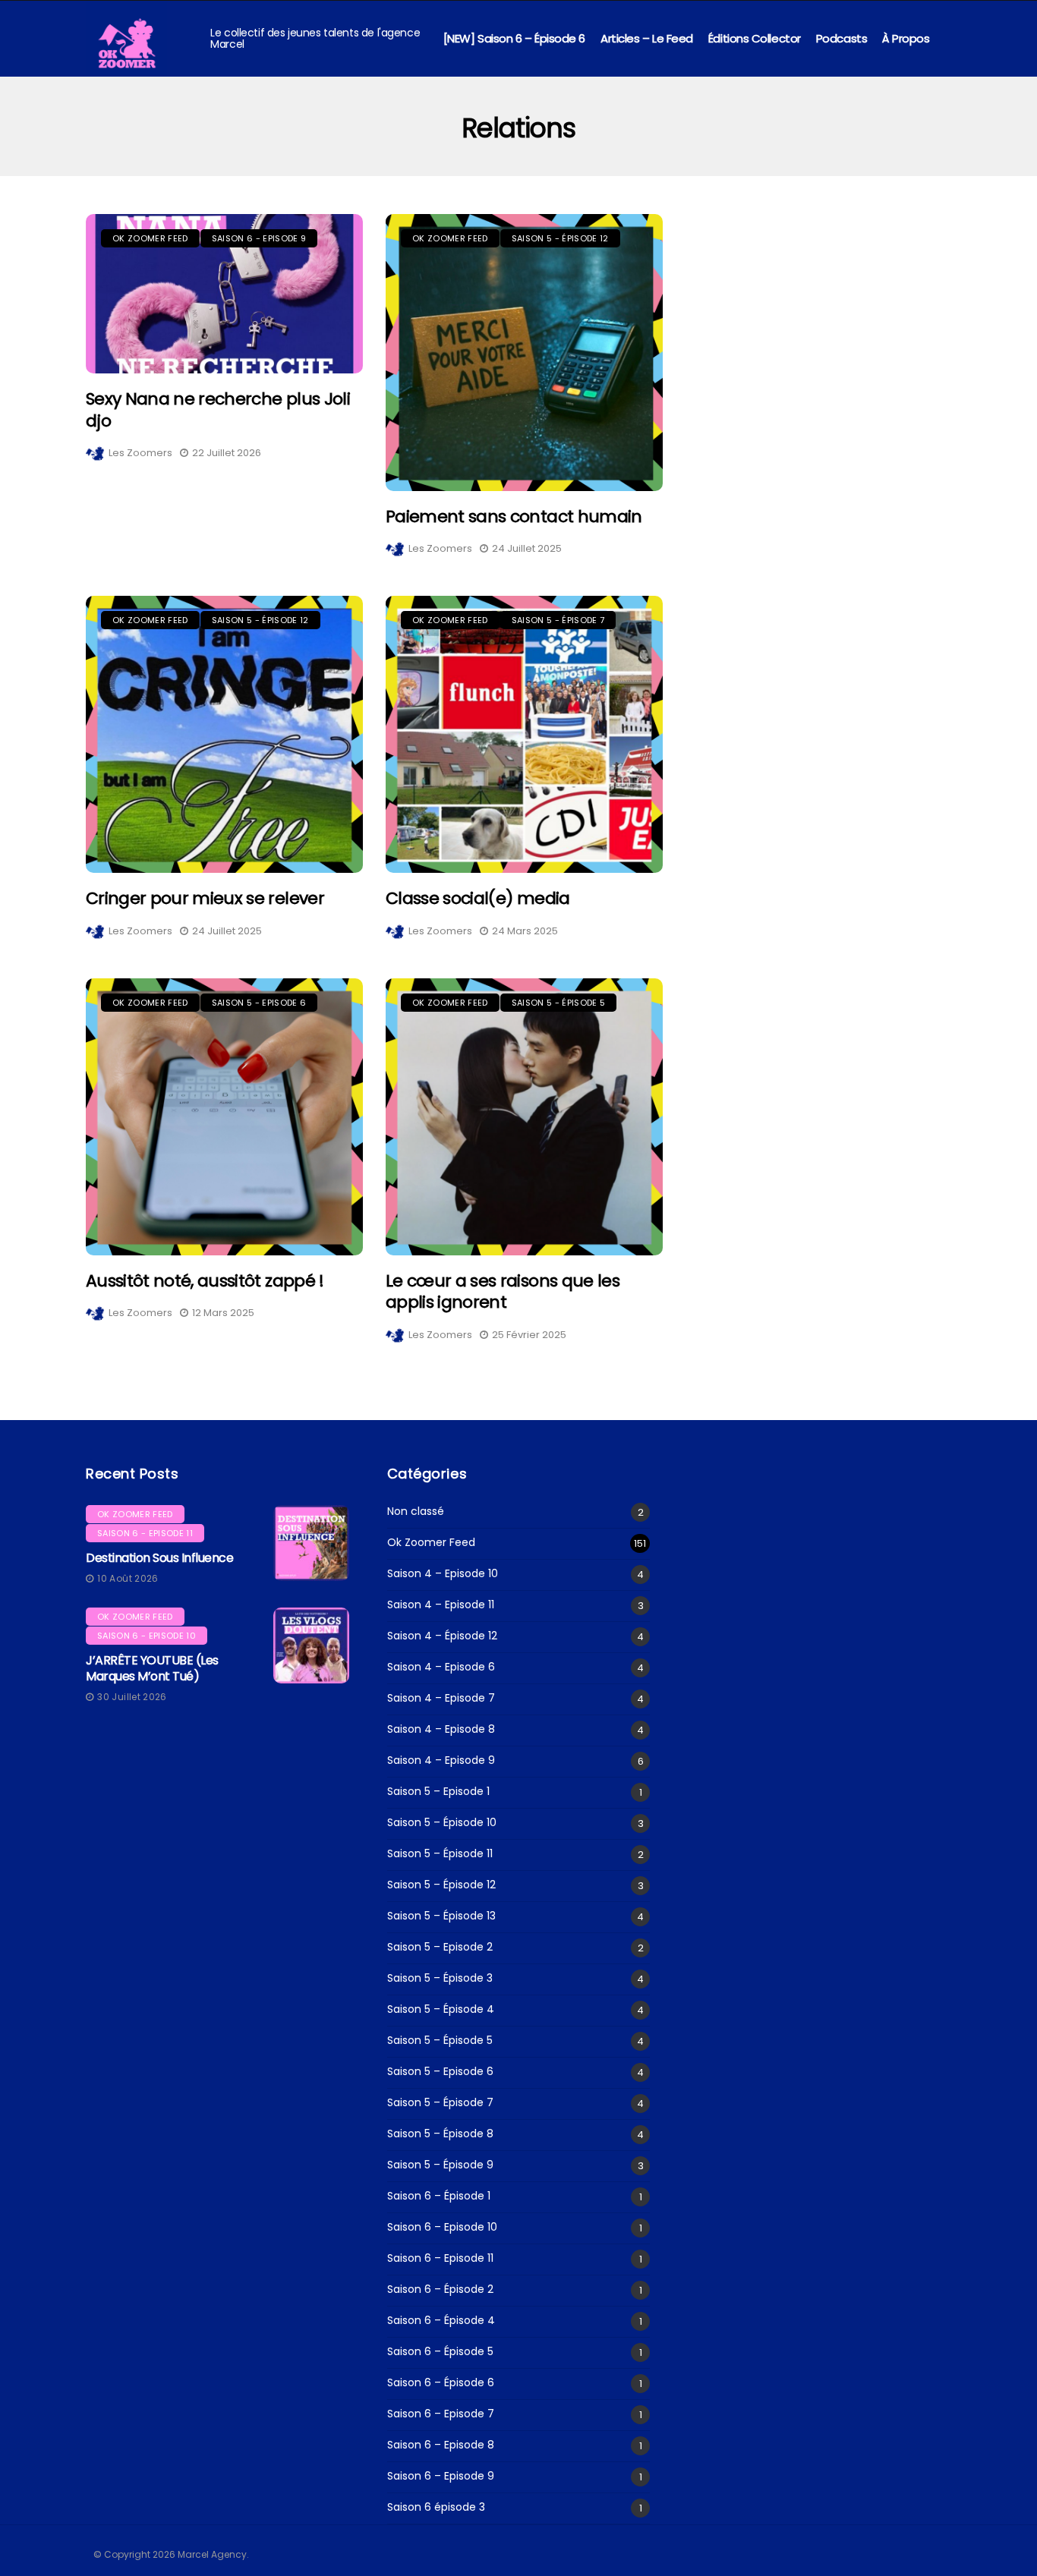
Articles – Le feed (647, 38)
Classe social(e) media (478, 898)
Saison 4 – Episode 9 (441, 1760)
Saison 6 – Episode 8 (441, 2445)
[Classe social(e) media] (524, 734)
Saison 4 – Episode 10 (443, 1574)
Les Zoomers (140, 453)
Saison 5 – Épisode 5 (440, 2041)
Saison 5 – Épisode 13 (441, 1916)
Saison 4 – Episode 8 (441, 1729)
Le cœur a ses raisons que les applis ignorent (503, 1292)
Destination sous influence (160, 1558)
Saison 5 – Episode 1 (438, 1792)
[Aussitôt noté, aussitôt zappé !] (224, 1117)
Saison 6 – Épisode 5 (440, 2352)
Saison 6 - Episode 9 (259, 238)
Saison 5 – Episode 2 (440, 1947)
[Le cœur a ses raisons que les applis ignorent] (524, 1117)
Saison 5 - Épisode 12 (560, 238)
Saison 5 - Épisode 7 (558, 620)
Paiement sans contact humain (514, 516)
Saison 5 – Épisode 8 (440, 2134)
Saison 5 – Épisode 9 (440, 2165)
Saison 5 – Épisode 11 (440, 1854)
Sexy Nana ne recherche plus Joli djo (218, 410)
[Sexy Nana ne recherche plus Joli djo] (224, 294)
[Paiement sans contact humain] (524, 353)
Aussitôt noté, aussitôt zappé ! (205, 1281)
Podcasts (842, 38)
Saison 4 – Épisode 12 (442, 1636)
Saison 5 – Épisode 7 (440, 2103)
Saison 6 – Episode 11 (440, 2258)
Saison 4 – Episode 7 (441, 1698)
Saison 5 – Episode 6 (440, 2072)
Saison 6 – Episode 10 (442, 2227)
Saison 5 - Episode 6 (259, 1003)
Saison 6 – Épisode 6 (441, 2383)
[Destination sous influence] (311, 1543)
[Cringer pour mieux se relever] (224, 734)
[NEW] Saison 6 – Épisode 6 (514, 38)
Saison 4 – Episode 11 (441, 1605)
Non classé (416, 1512)
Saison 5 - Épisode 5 (559, 1003)
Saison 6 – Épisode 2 (440, 2289)
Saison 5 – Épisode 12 (441, 1885)
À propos (906, 38)
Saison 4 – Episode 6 (441, 1667)
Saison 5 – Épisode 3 (440, 1978)
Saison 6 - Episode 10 (147, 1636)
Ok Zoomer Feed (150, 238)
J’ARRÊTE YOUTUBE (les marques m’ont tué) (152, 1668)
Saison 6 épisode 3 (436, 2507)
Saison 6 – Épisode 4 (441, 2321)
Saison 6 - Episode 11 (145, 1533)
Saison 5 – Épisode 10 (442, 1823)
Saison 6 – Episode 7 (441, 2414)
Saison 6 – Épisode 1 (439, 2196)
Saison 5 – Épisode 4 (441, 2009)
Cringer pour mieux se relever (205, 898)
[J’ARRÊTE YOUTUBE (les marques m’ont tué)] (311, 1645)
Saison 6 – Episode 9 (441, 2476)
